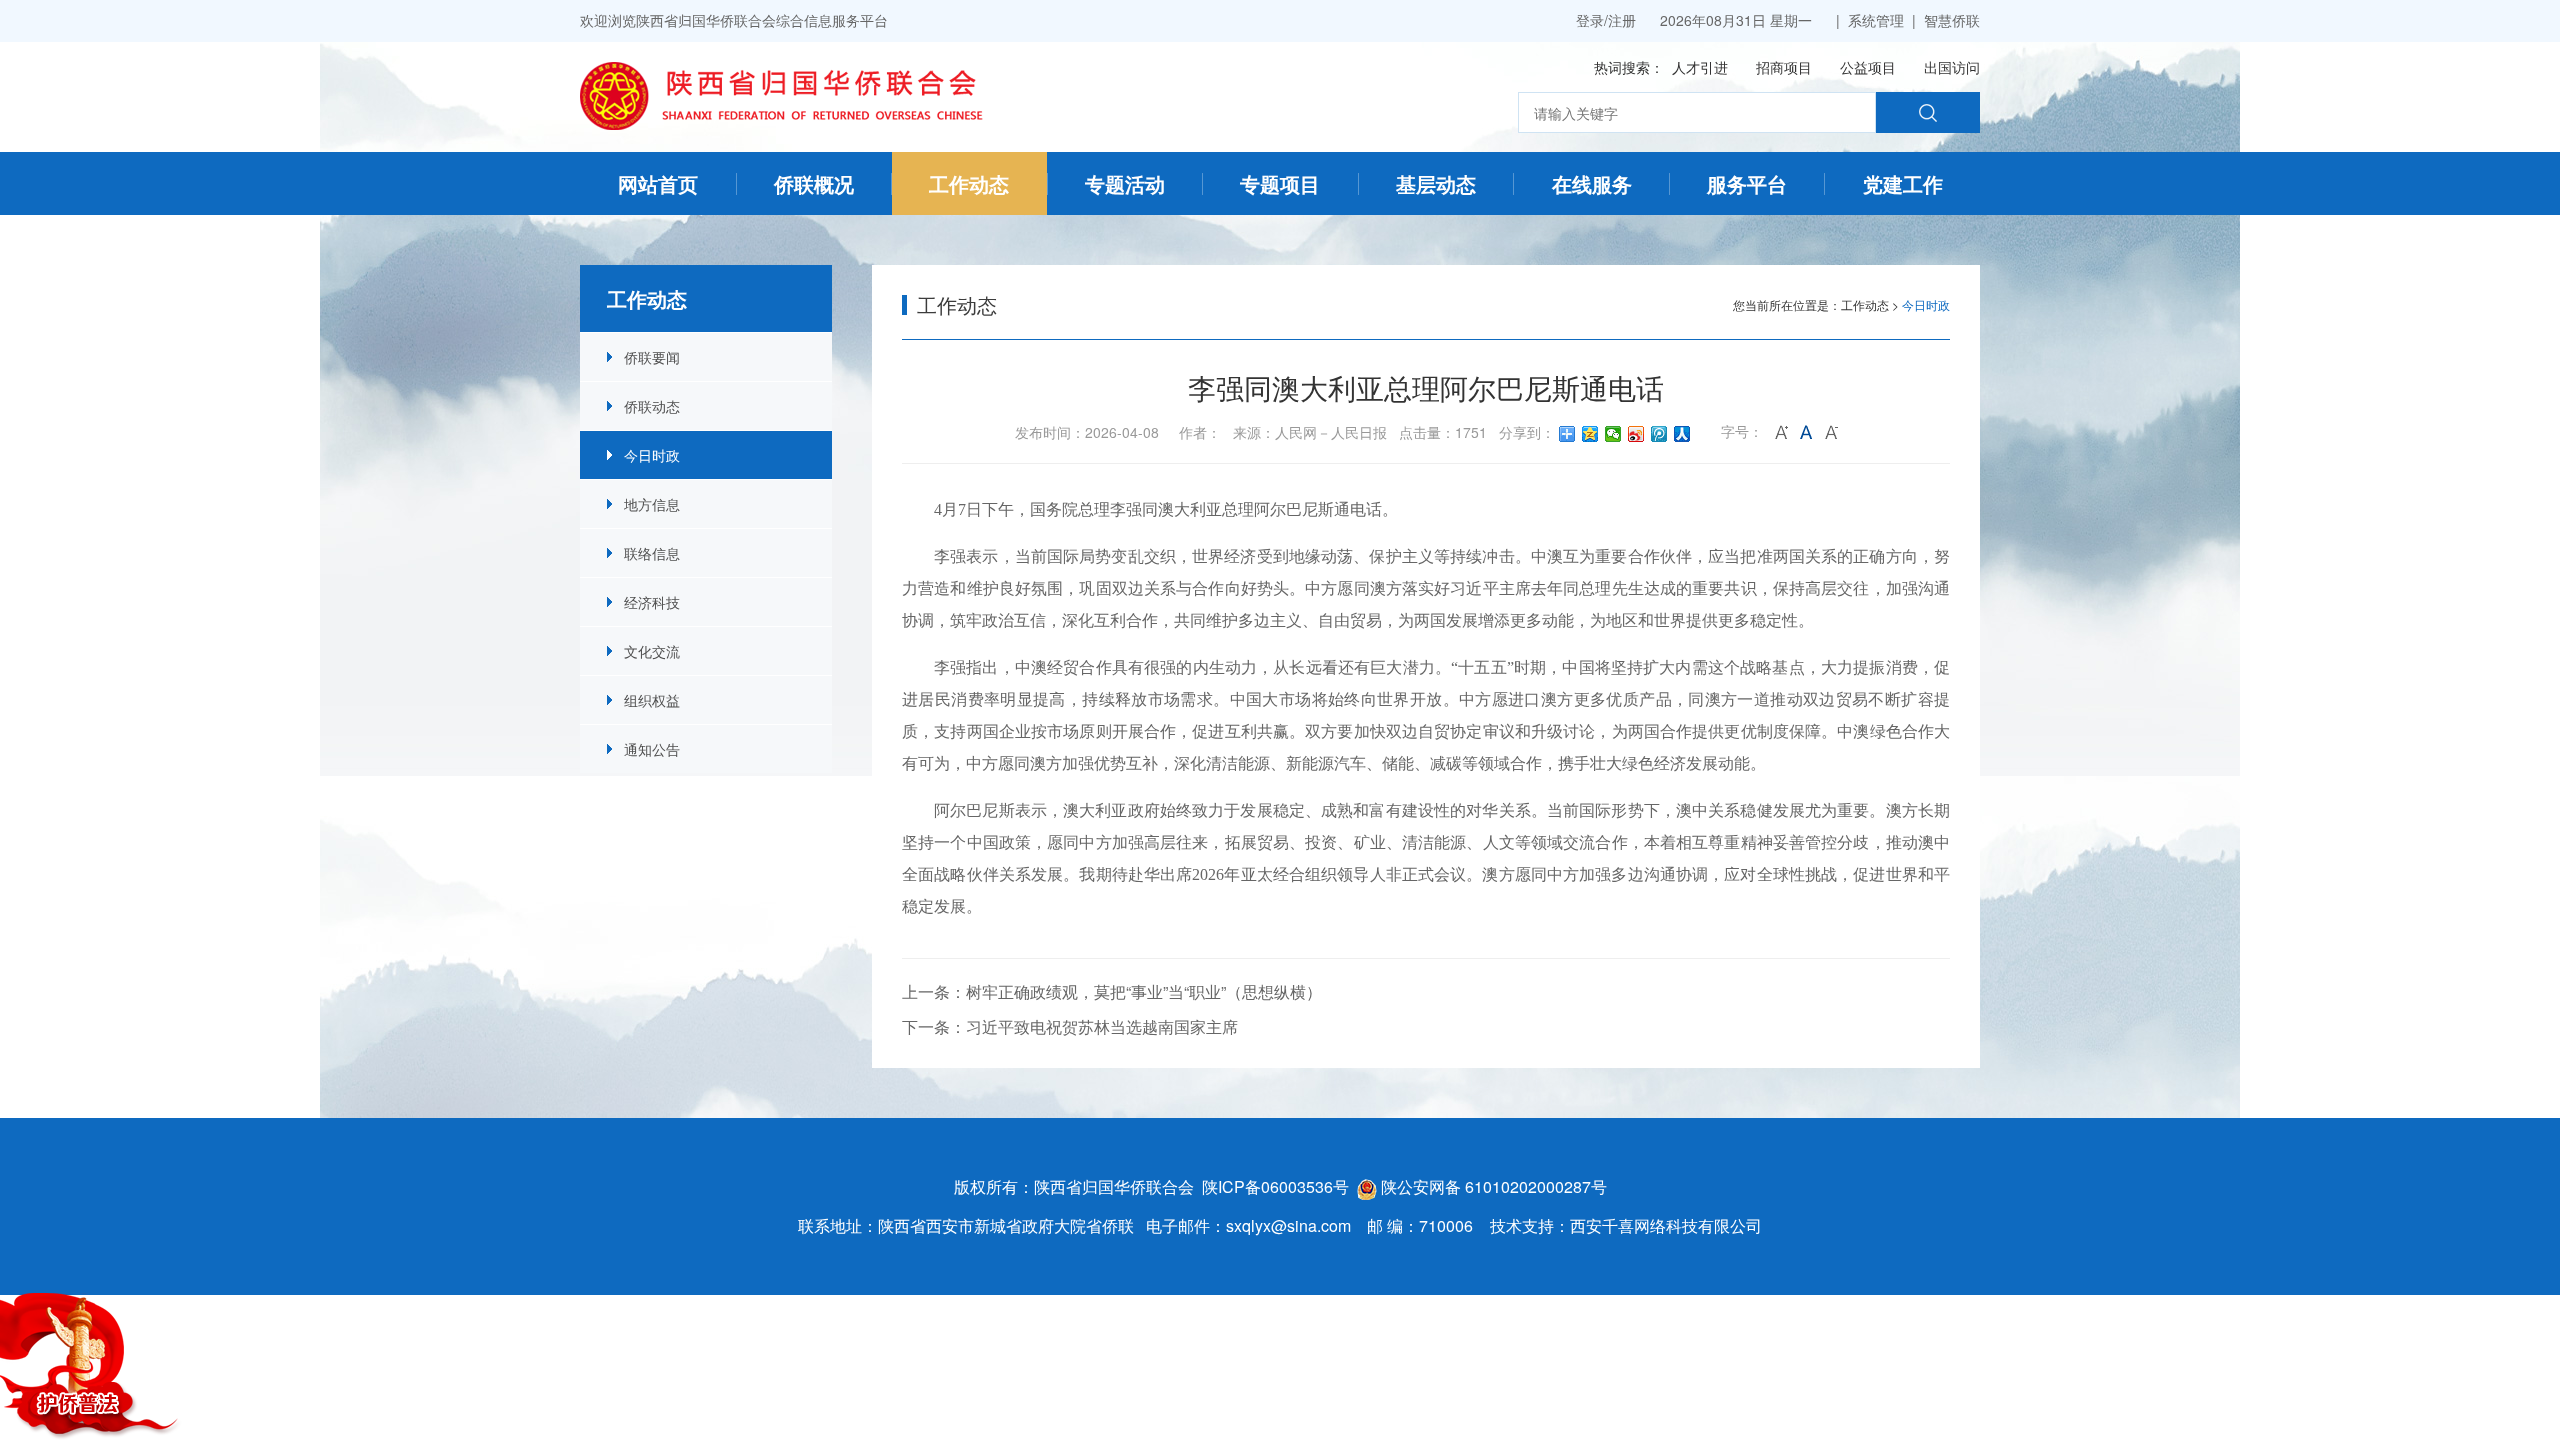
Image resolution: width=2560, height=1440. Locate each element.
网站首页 (658, 183)
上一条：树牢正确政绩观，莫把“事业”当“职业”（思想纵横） (1112, 991)
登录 (1590, 20)
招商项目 (1784, 67)
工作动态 (969, 183)
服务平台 (1747, 183)
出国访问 (1952, 67)
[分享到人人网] (1682, 434)
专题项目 (1280, 183)
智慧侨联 (1952, 20)
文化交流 (652, 651)
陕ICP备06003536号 (1275, 1186)
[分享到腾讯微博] (1659, 434)
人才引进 (1700, 67)
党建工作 (1903, 183)
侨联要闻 (652, 357)
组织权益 (652, 700)
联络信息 (652, 553)
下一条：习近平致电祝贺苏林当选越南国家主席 (1070, 1026)
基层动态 (1436, 183)
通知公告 (652, 749)
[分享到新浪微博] (1636, 434)
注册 (1622, 20)
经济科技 (652, 602)
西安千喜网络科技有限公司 (1666, 1225)
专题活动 (1125, 183)
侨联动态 (652, 406)
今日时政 (652, 455)
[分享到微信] (1613, 434)
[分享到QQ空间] (1590, 434)
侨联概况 (814, 183)
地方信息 (652, 504)
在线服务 (1592, 183)
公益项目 (1868, 67)
